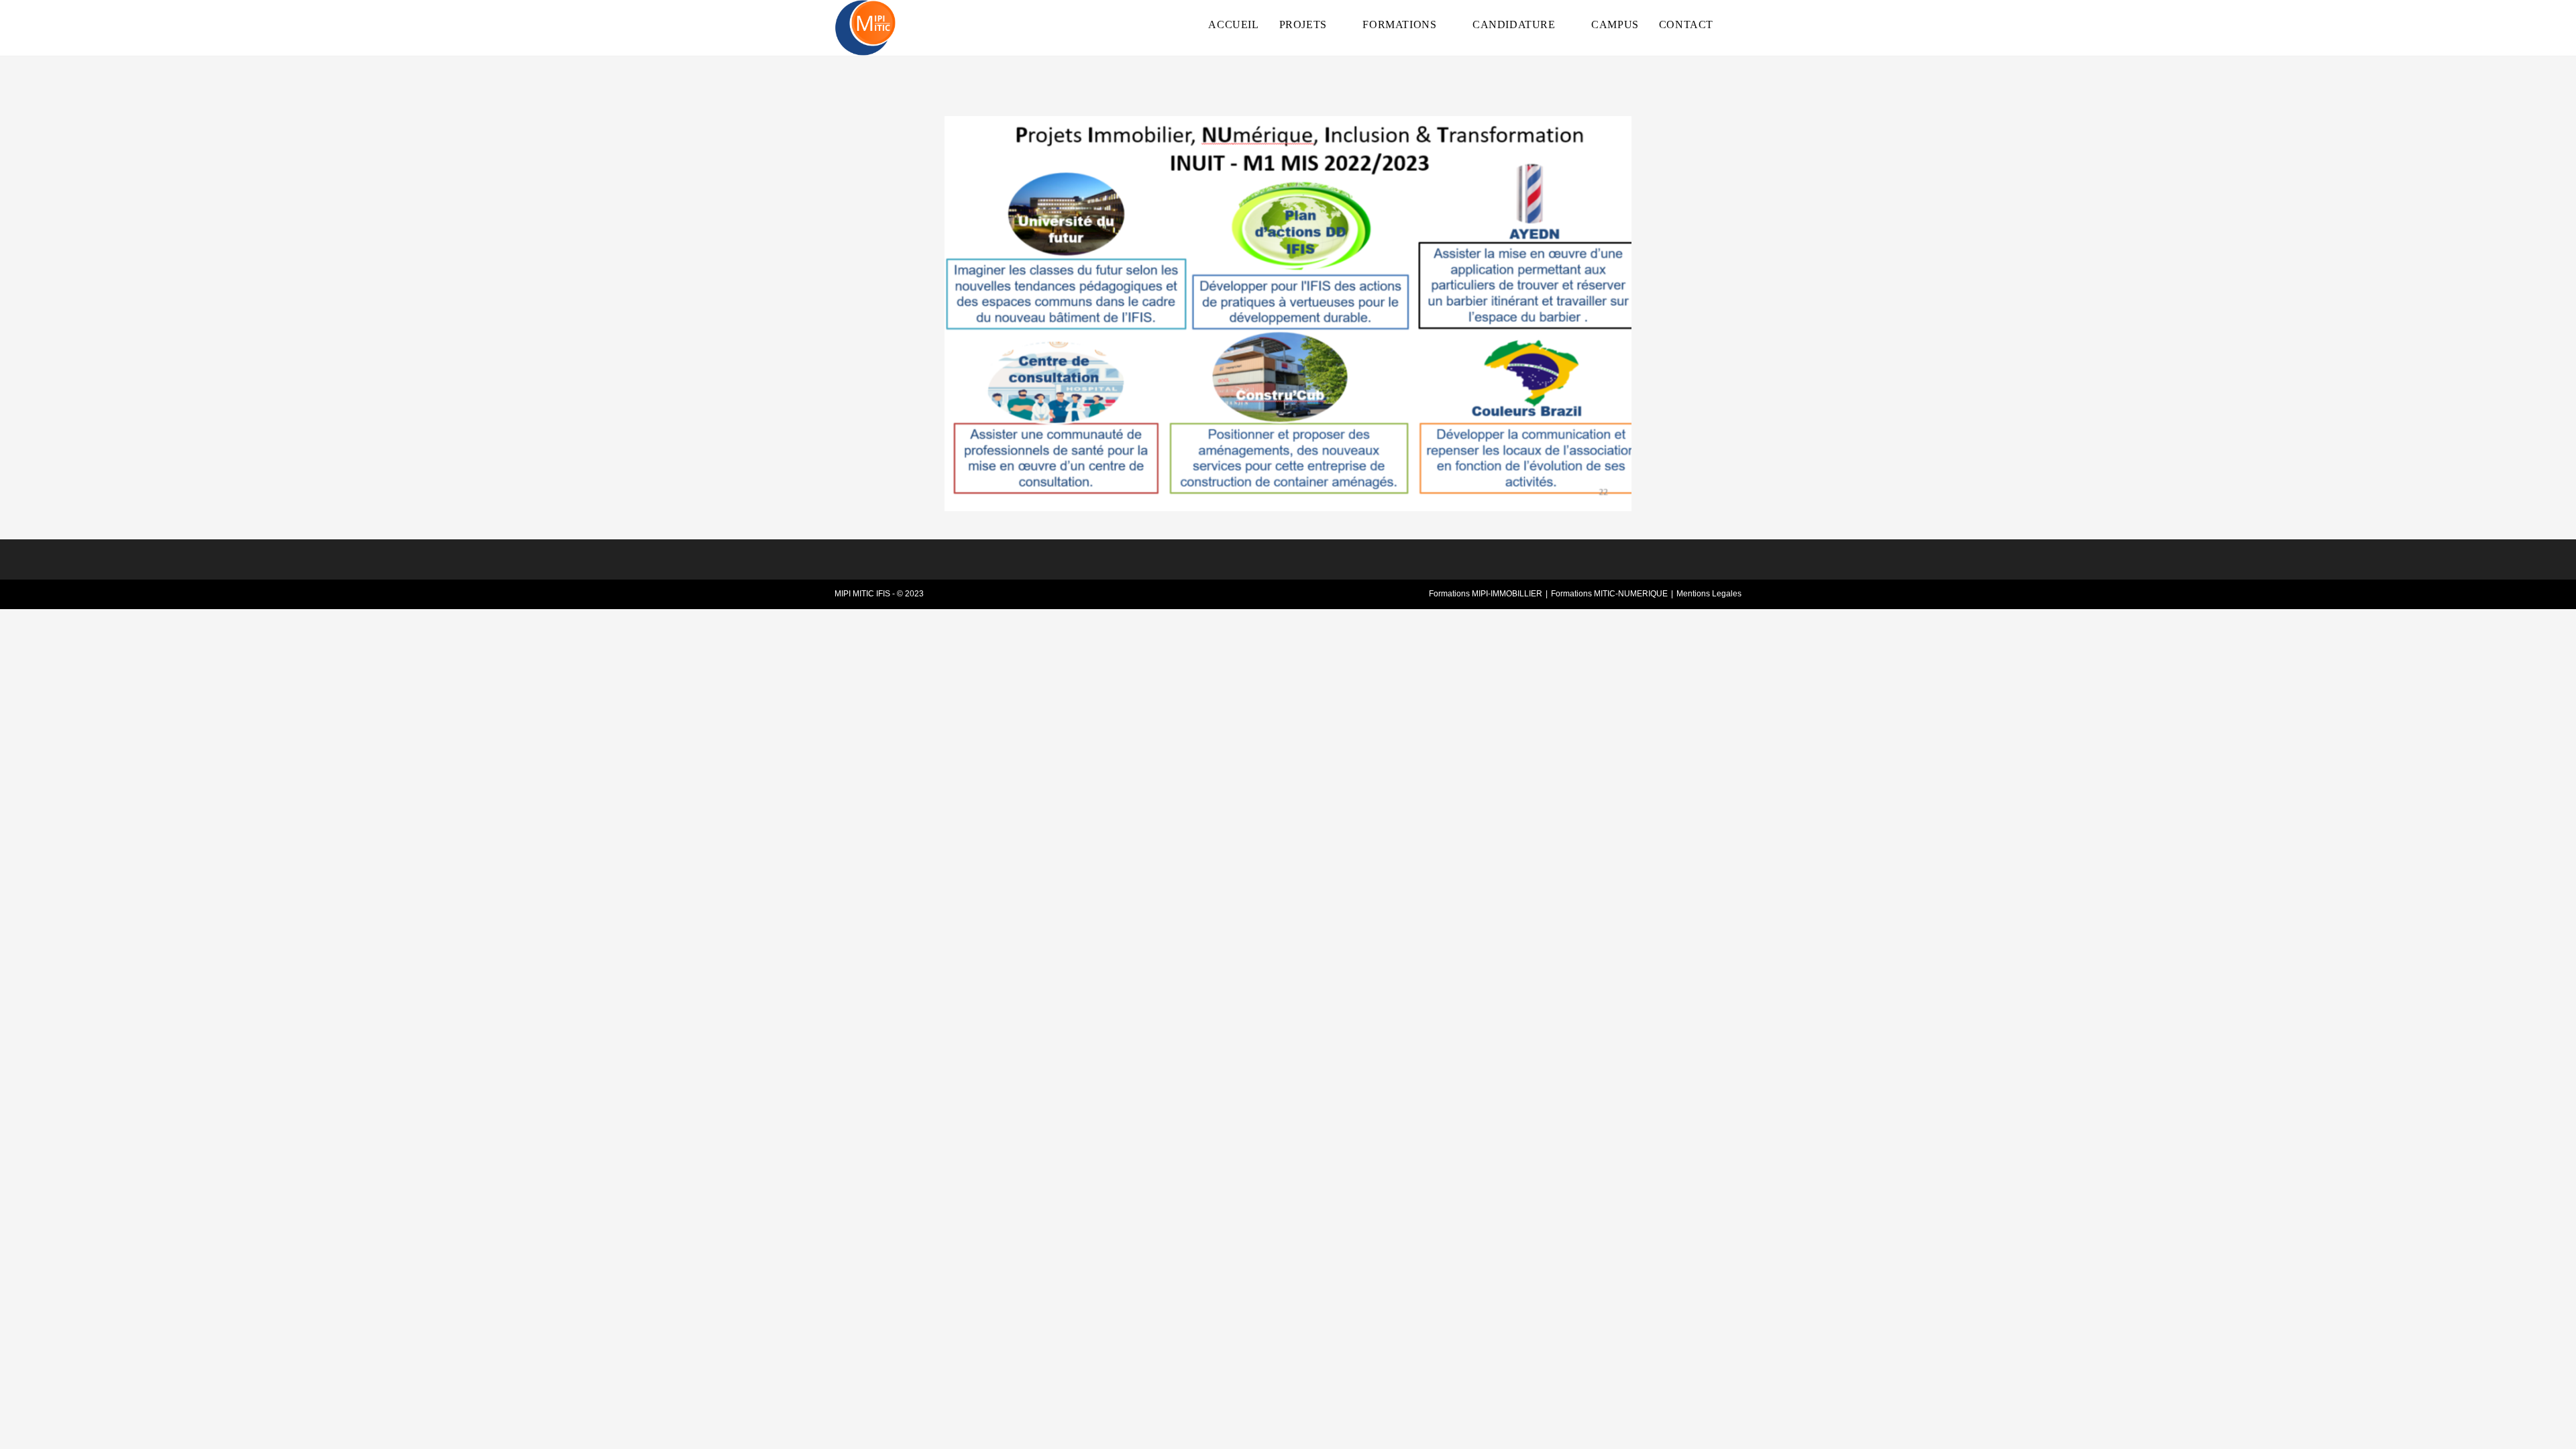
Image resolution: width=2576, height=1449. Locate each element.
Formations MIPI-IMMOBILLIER (1486, 594)
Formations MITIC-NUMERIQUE (1609, 594)
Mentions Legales (1709, 594)
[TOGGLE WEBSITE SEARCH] (1737, 25)
